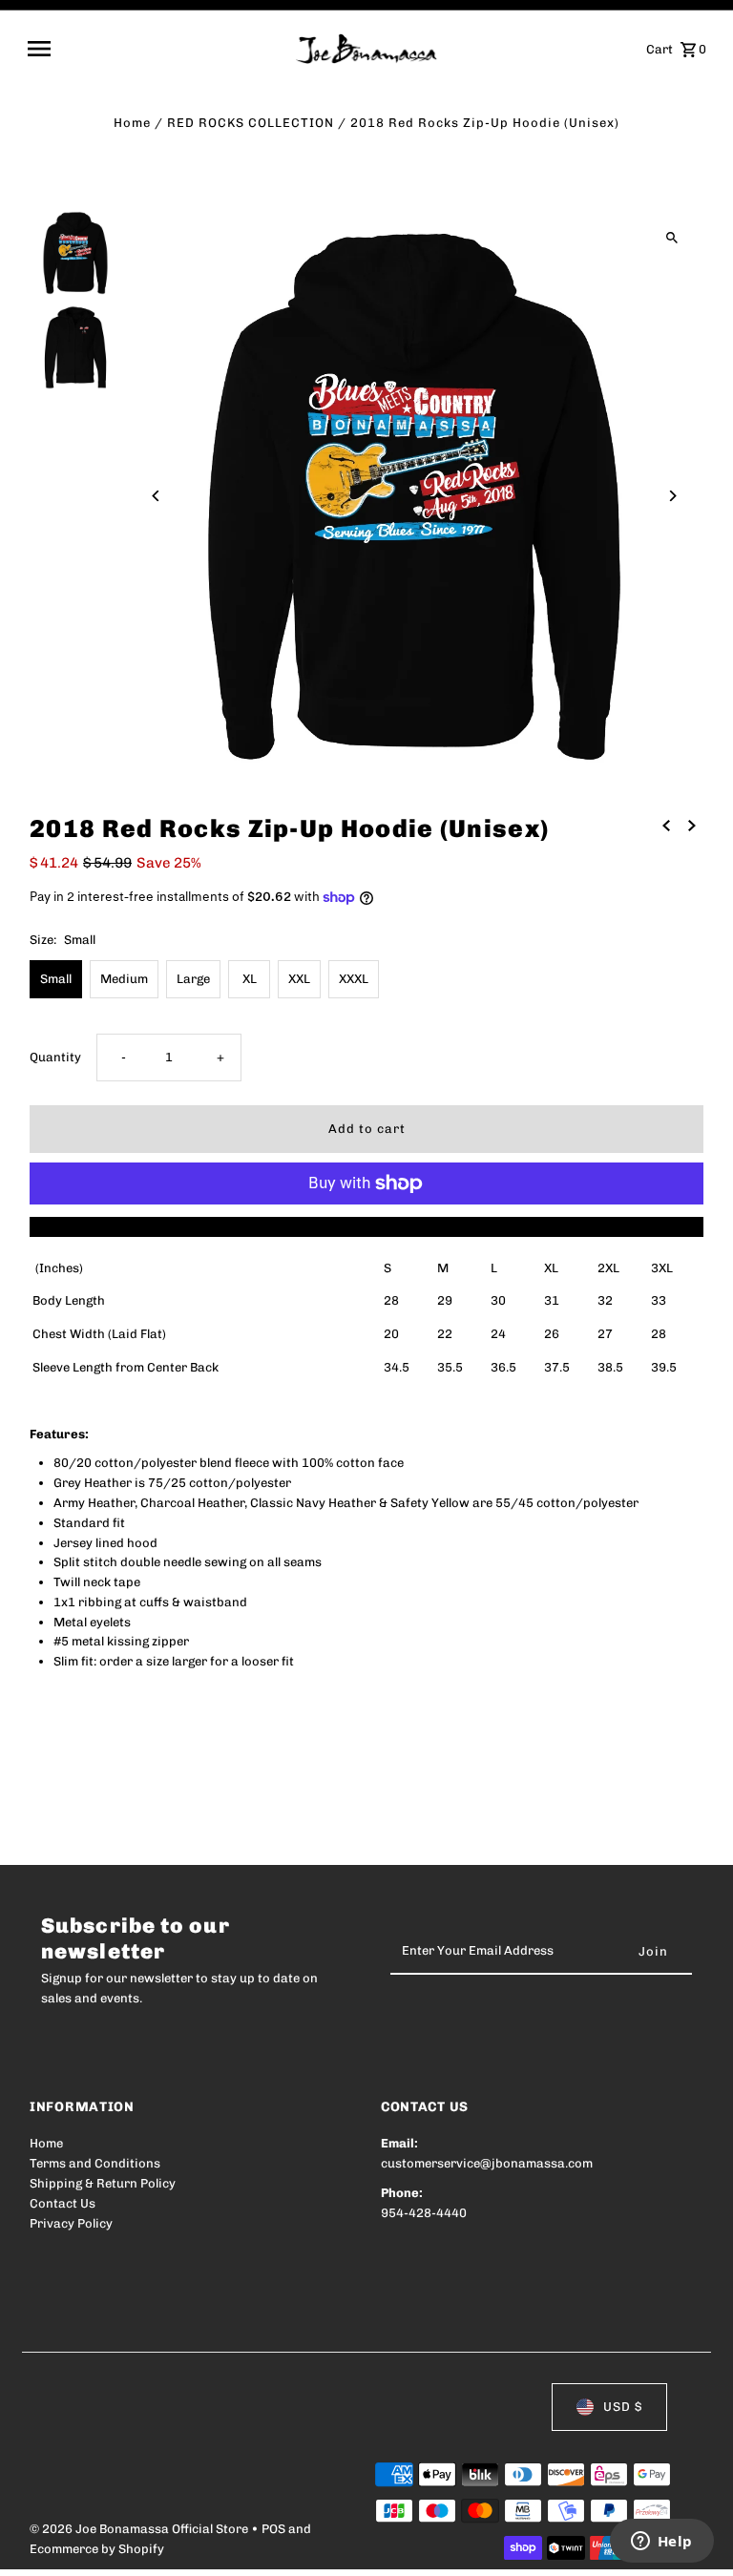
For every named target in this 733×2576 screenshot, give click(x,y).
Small (56, 979)
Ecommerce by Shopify (97, 2549)
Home (132, 123)
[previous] (666, 826)
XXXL (354, 979)
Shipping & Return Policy (103, 2183)
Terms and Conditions (95, 2163)
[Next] (672, 496)
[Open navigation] (155, 49)
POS (273, 2529)
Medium (124, 979)
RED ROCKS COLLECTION (251, 123)
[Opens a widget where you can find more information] (661, 2543)
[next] (692, 826)
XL (250, 979)
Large (193, 979)
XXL (299, 979)
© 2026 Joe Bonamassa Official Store (140, 2529)
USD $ (623, 2407)
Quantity (55, 1057)
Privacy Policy (71, 2223)
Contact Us (63, 2203)
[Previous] (156, 496)
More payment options (367, 1226)
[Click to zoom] (672, 238)
